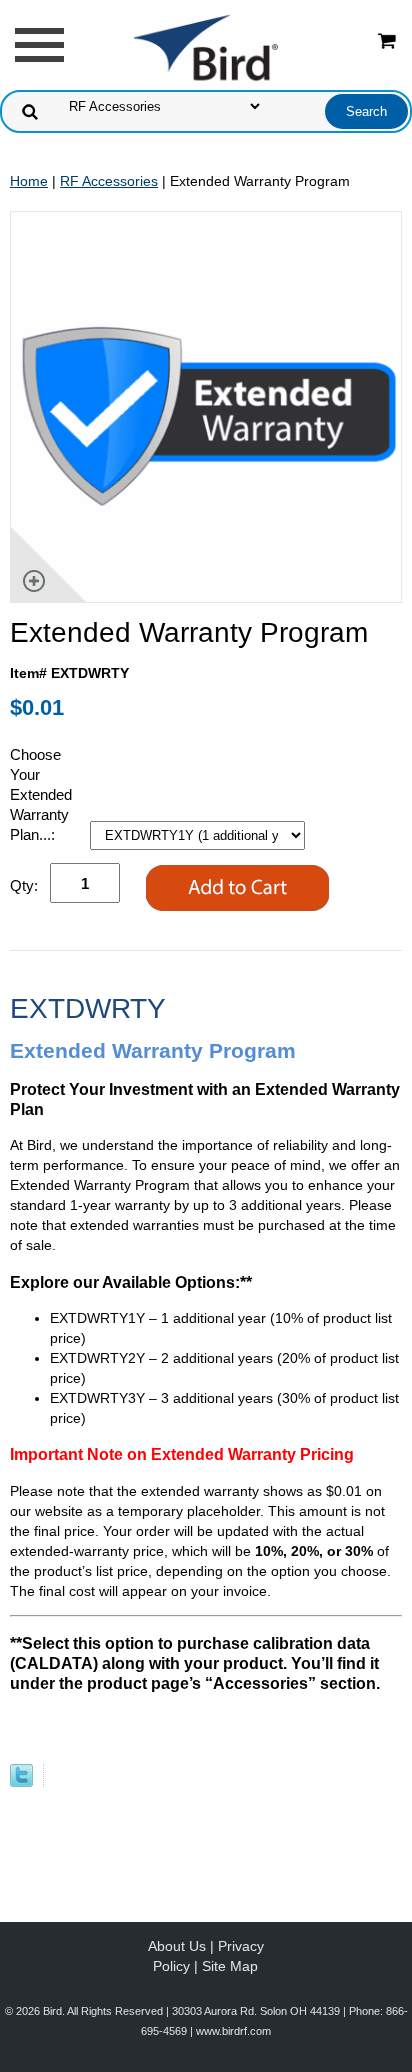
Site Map (230, 1966)
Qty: (24, 885)
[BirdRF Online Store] (206, 44)
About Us (177, 1946)
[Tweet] (21, 1782)
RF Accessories (109, 181)
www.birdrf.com (233, 2031)
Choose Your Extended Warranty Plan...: (41, 794)
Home (29, 181)
